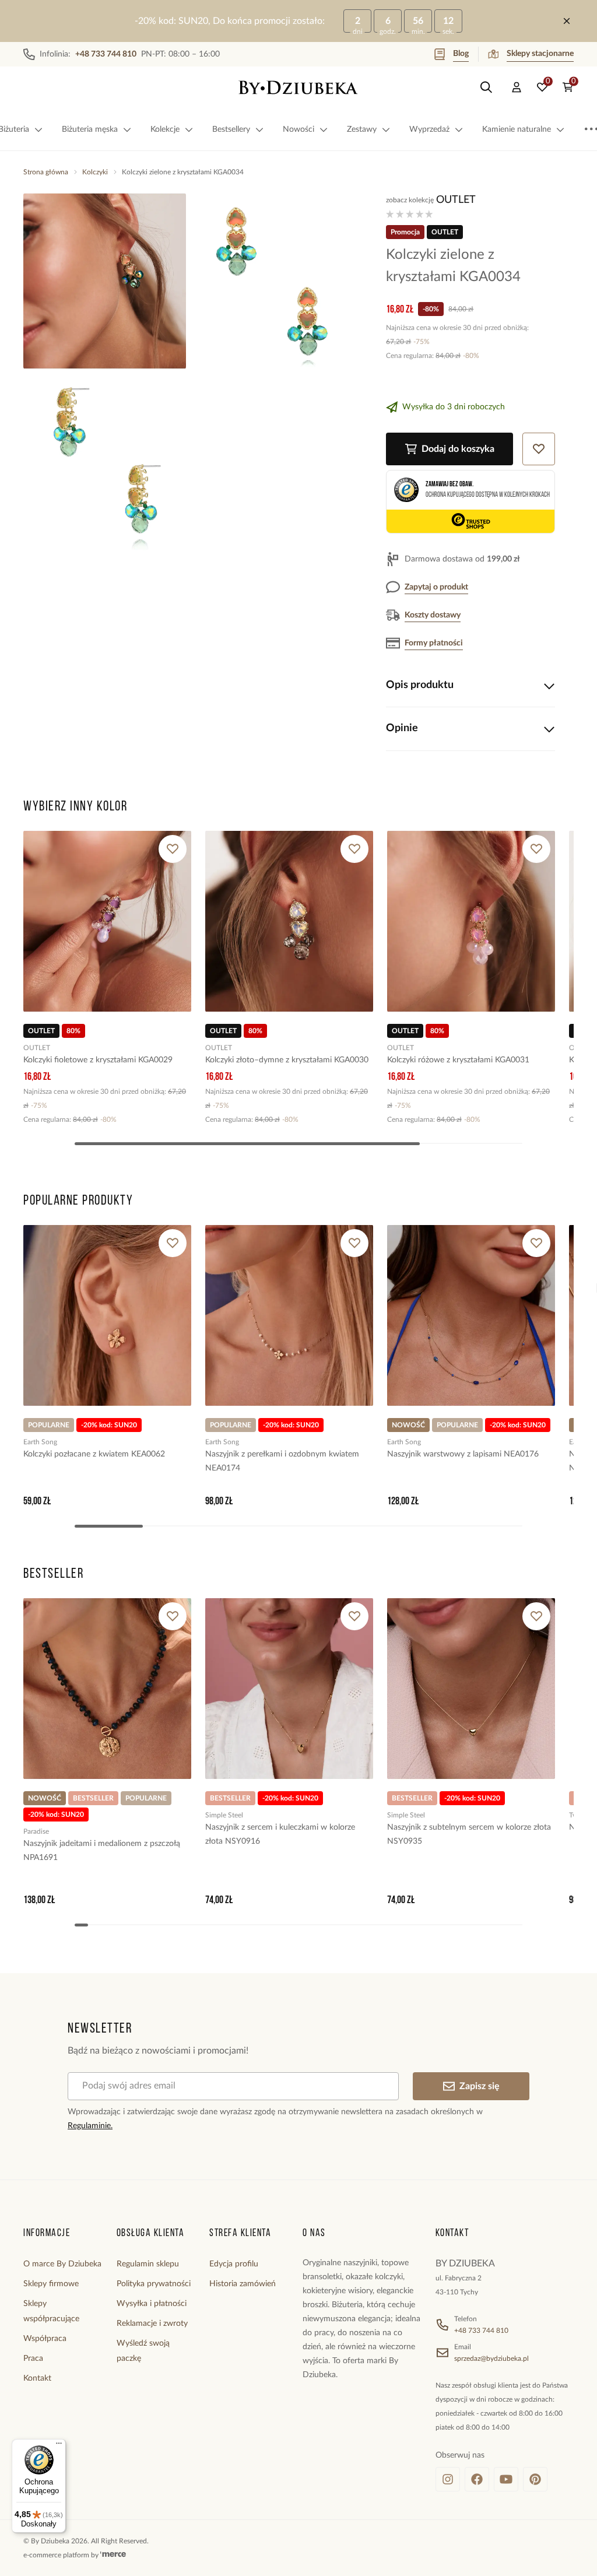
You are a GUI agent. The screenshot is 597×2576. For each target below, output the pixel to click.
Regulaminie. (90, 2126)
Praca (33, 2359)
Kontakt (37, 2378)
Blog (461, 54)
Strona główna (46, 172)
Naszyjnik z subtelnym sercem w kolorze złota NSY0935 (469, 1834)
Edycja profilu (234, 2264)
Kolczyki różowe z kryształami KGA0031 (458, 1060)
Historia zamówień (243, 2284)
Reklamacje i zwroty (152, 2324)
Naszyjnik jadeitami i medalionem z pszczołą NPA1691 (102, 1851)
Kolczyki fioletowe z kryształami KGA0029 (98, 1060)
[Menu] (59, 2446)
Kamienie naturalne (517, 129)
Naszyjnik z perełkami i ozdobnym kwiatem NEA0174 (282, 1461)
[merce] (113, 2555)
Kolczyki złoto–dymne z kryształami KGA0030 (287, 1060)
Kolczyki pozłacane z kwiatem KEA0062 (94, 1454)
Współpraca (45, 2339)
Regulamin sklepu (148, 2264)
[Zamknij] (567, 21)
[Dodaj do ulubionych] (173, 849)
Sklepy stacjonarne (540, 54)
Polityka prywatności (154, 2284)
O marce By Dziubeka (62, 2264)
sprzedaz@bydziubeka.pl (491, 2359)
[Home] (298, 87)
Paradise (36, 1831)
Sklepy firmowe (51, 2284)
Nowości (298, 129)
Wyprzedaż (429, 129)
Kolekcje (165, 129)
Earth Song (40, 1442)
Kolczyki (95, 172)
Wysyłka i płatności (152, 2304)
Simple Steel (224, 1815)
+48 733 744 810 (481, 2331)
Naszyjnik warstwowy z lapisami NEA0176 (463, 1454)
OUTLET (456, 200)
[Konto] (517, 87)
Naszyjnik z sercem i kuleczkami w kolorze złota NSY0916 (280, 1834)
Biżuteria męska (90, 129)
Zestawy (362, 129)
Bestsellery (231, 129)
